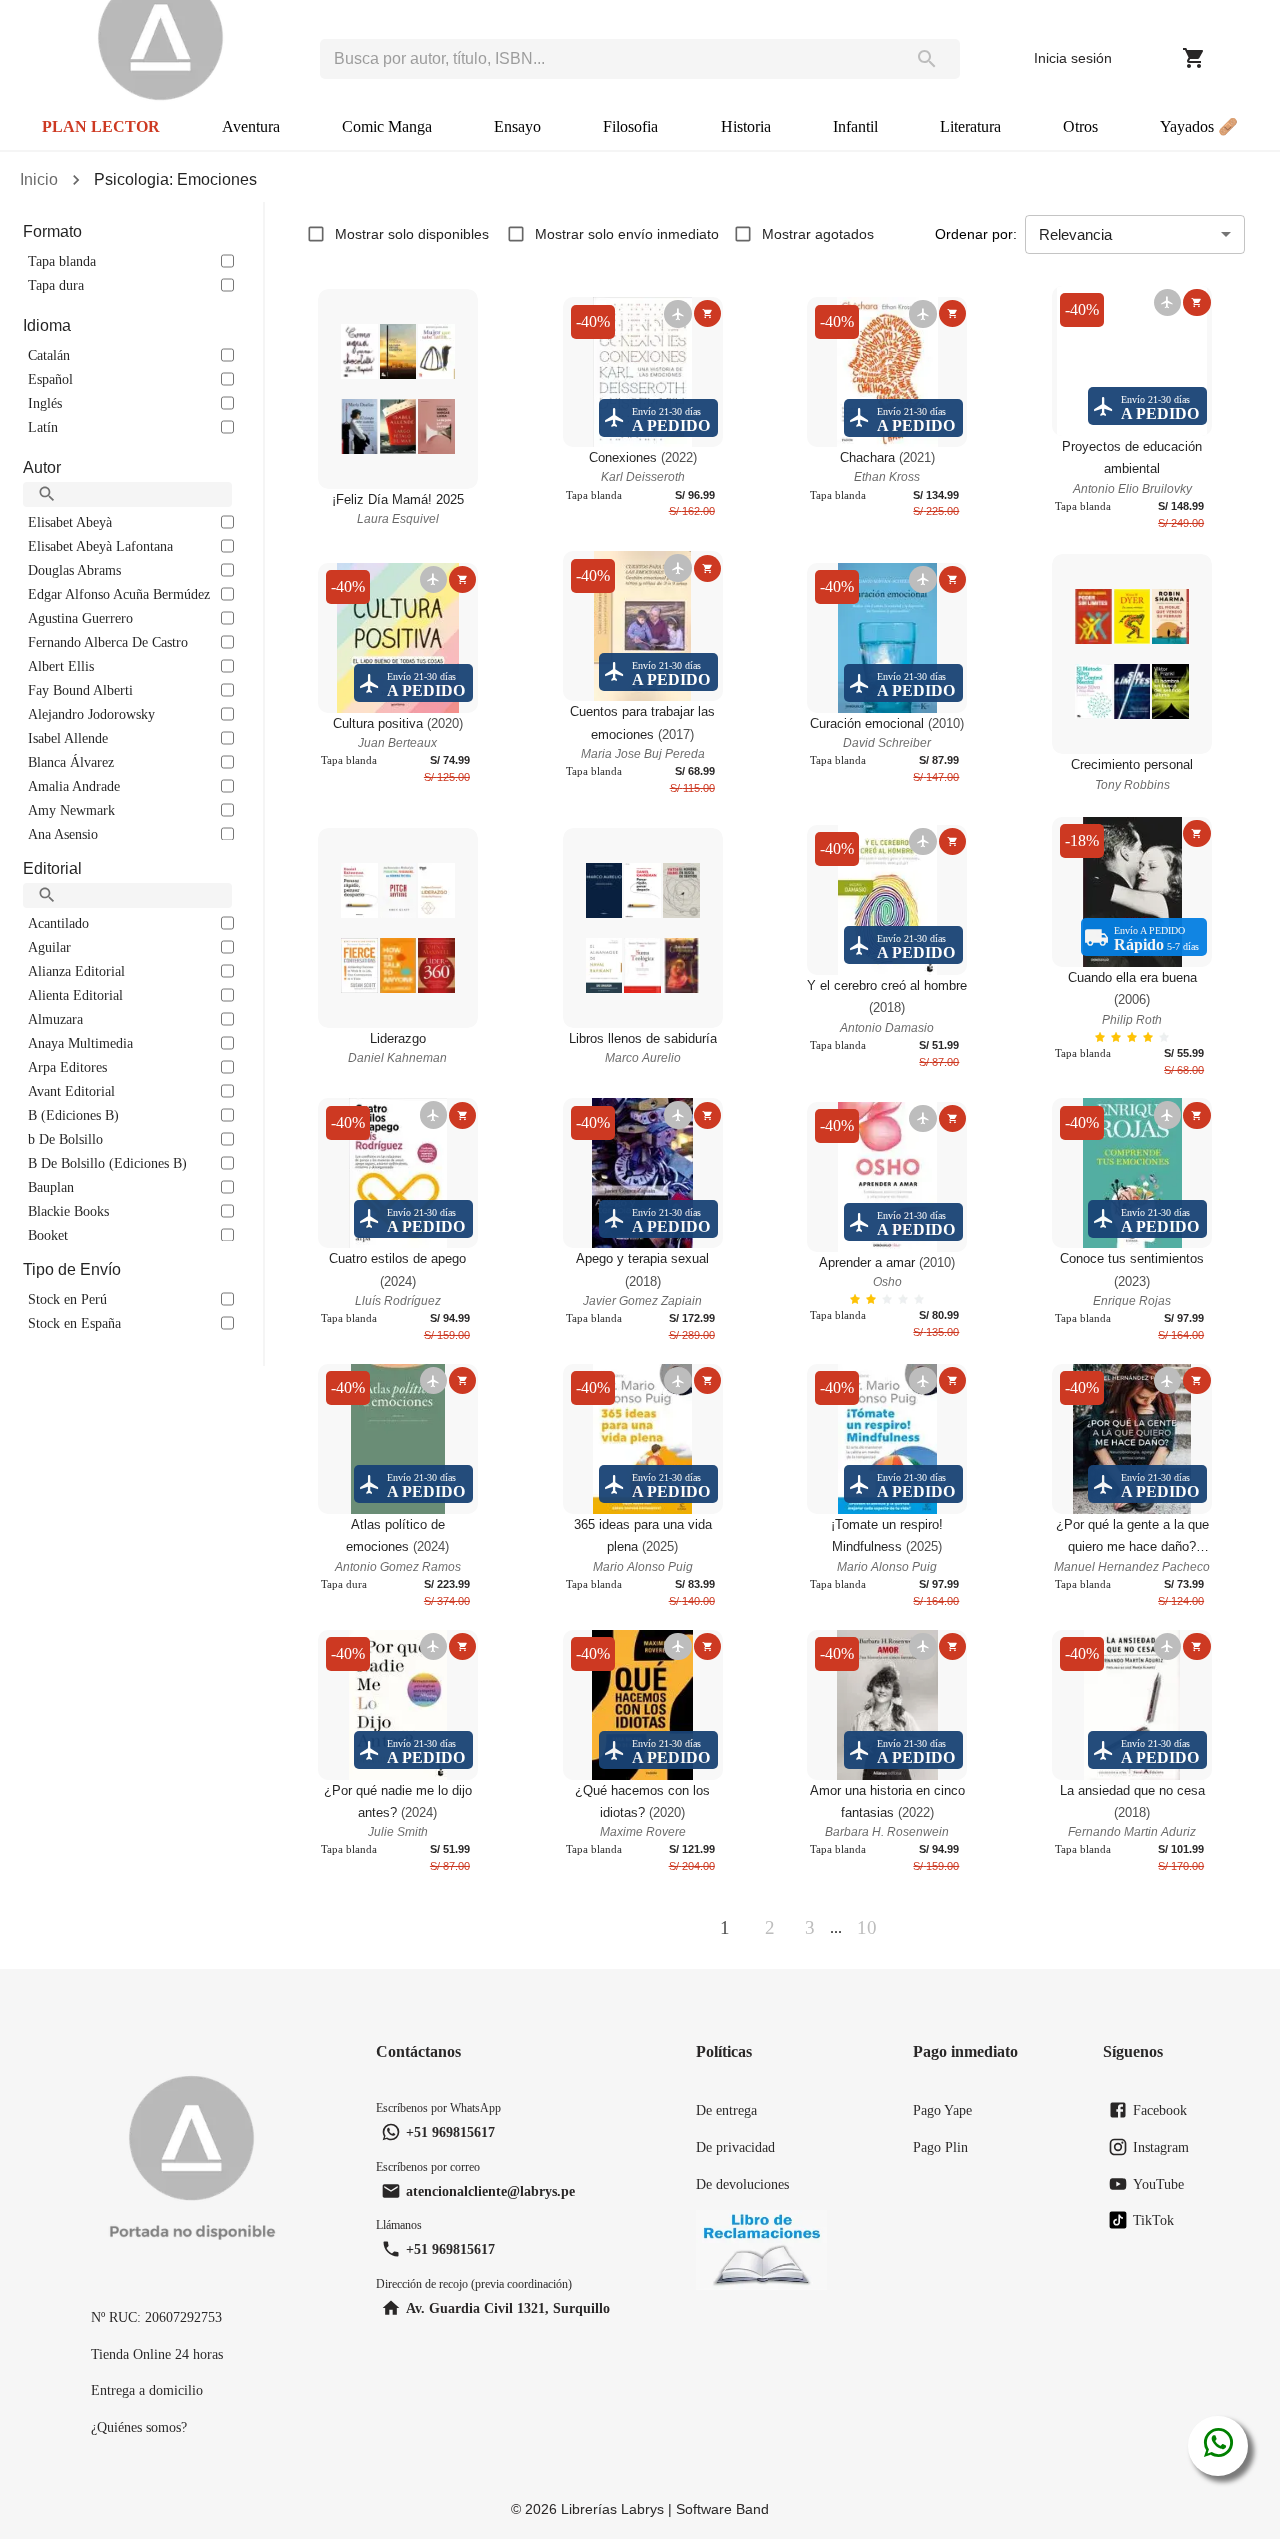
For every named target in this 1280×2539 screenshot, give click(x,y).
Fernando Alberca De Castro (108, 642)
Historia (746, 126)
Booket (48, 1235)
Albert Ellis (61, 666)
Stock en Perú (67, 1299)
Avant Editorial (71, 1091)
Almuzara (55, 1019)
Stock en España (74, 1323)
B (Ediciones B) (73, 1115)
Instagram (1161, 2147)
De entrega (726, 2110)
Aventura (251, 126)
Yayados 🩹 (1199, 126)
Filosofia (630, 126)
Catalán (49, 355)
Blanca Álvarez (71, 762)
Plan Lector (101, 126)
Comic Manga (387, 126)
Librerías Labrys (612, 2509)
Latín (43, 427)
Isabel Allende (68, 738)
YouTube (1158, 2184)
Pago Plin (940, 2147)
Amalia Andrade (74, 786)
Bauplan (51, 1187)
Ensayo (517, 126)
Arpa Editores (67, 1067)
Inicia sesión (1073, 58)
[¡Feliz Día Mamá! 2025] (398, 389)
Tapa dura (56, 285)
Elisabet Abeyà (70, 522)
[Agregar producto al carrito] (707, 313)
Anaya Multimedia (80, 1043)
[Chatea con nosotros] (1218, 2446)
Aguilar (49, 947)
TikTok (1153, 2220)
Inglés (45, 403)
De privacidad (735, 2147)
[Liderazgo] (398, 928)
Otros (1080, 126)
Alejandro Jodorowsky (91, 714)
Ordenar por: (976, 234)
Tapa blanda (62, 261)
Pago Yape (942, 2110)
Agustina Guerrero (80, 618)
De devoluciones (742, 2184)
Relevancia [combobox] (1075, 234)
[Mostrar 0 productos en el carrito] (1194, 58)
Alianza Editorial (76, 971)
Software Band (722, 2509)
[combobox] (607, 59)
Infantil (855, 126)
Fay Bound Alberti (80, 690)
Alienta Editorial (75, 995)
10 (867, 1927)
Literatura (970, 126)
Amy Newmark (71, 810)
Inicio (39, 179)
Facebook (1160, 2110)
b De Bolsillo (65, 1139)
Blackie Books (68, 1211)
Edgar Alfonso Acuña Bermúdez (119, 594)
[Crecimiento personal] (1132, 654)
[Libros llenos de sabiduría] (643, 928)
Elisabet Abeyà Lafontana (100, 546)
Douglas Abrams (74, 570)
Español (50, 379)
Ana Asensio (63, 834)
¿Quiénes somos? (139, 2427)
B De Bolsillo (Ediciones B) (107, 1163)
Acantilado (58, 923)
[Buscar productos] (927, 59)
